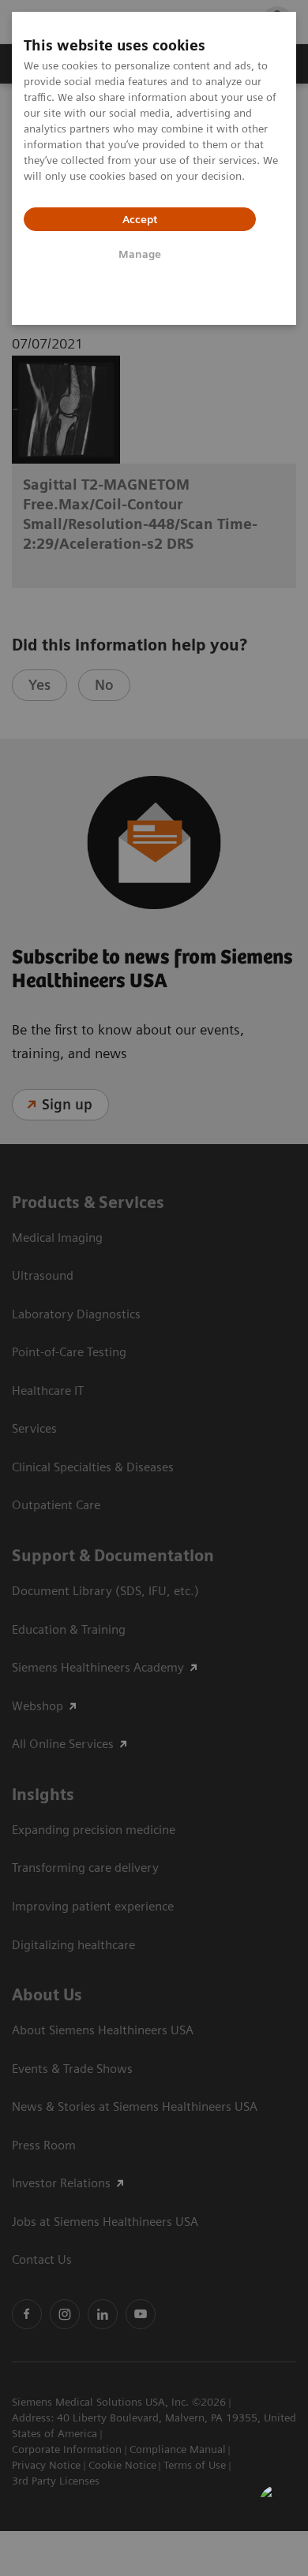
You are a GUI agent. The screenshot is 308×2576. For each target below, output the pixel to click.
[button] (279, 2504)
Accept (140, 219)
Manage (140, 254)
